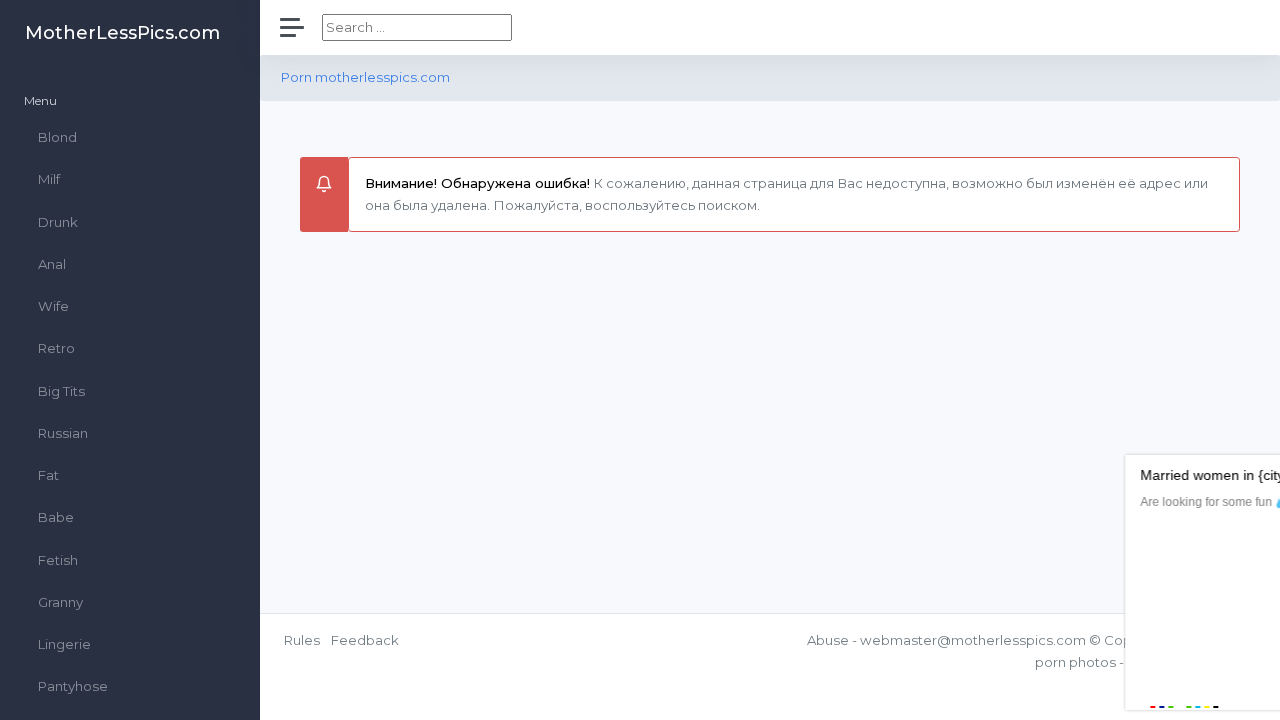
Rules (302, 640)
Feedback (365, 640)
